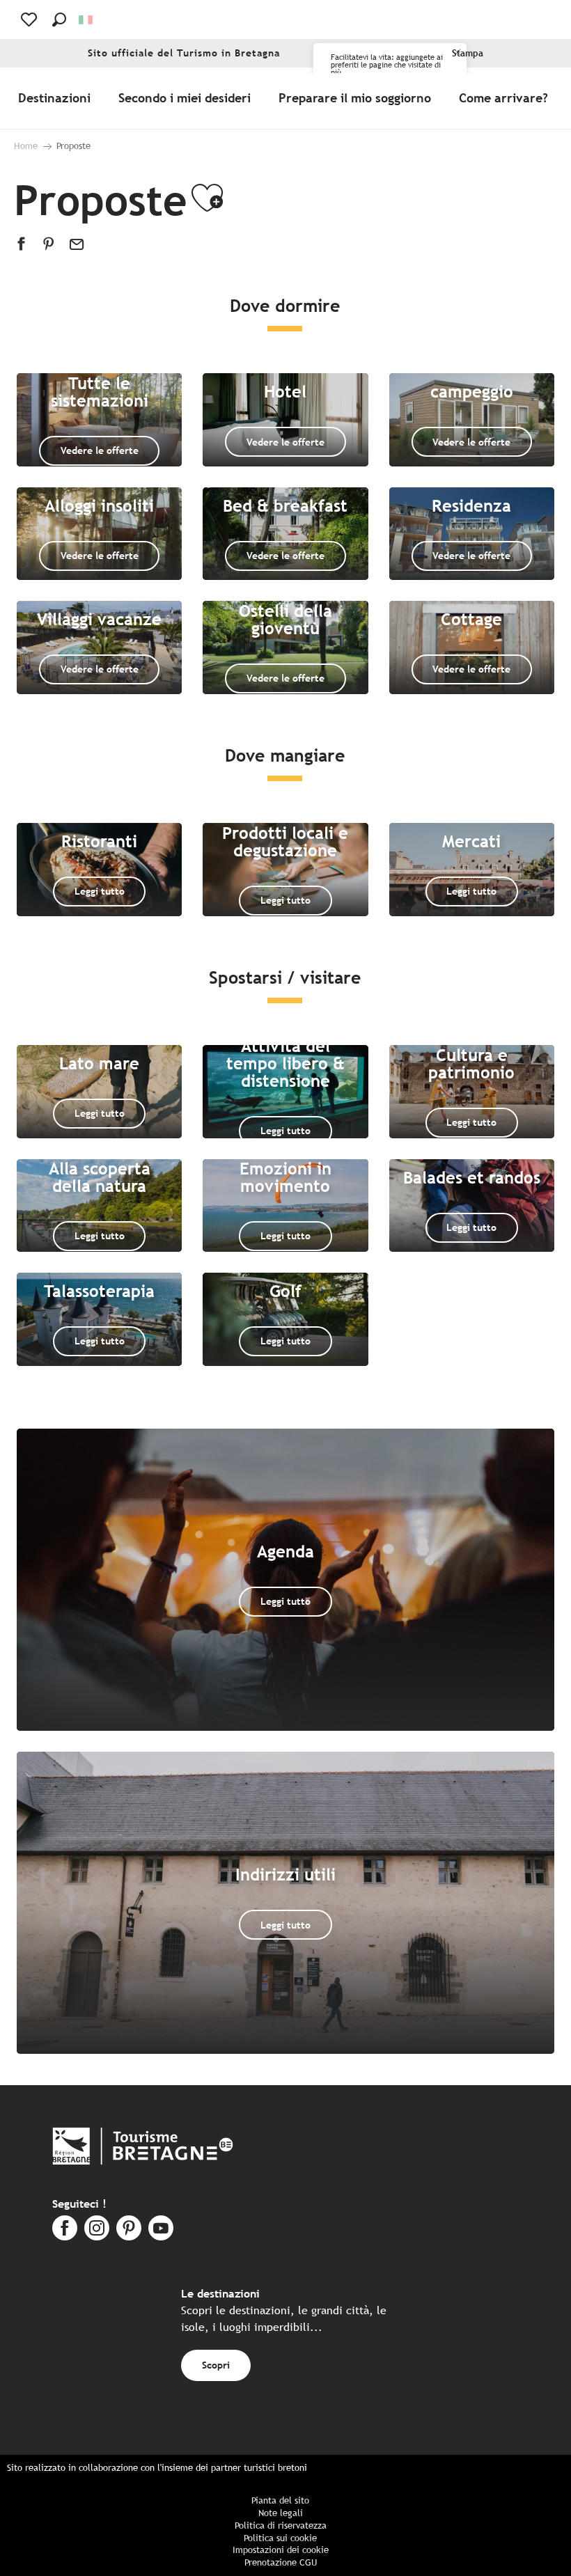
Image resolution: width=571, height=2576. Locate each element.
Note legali (281, 2513)
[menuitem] (57, 98)
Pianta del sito (280, 2500)
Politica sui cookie (280, 2538)
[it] (87, 20)
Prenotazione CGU (281, 2562)
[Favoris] (30, 19)
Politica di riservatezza (281, 2526)
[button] (59, 19)
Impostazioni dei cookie (281, 2550)
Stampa (468, 53)
